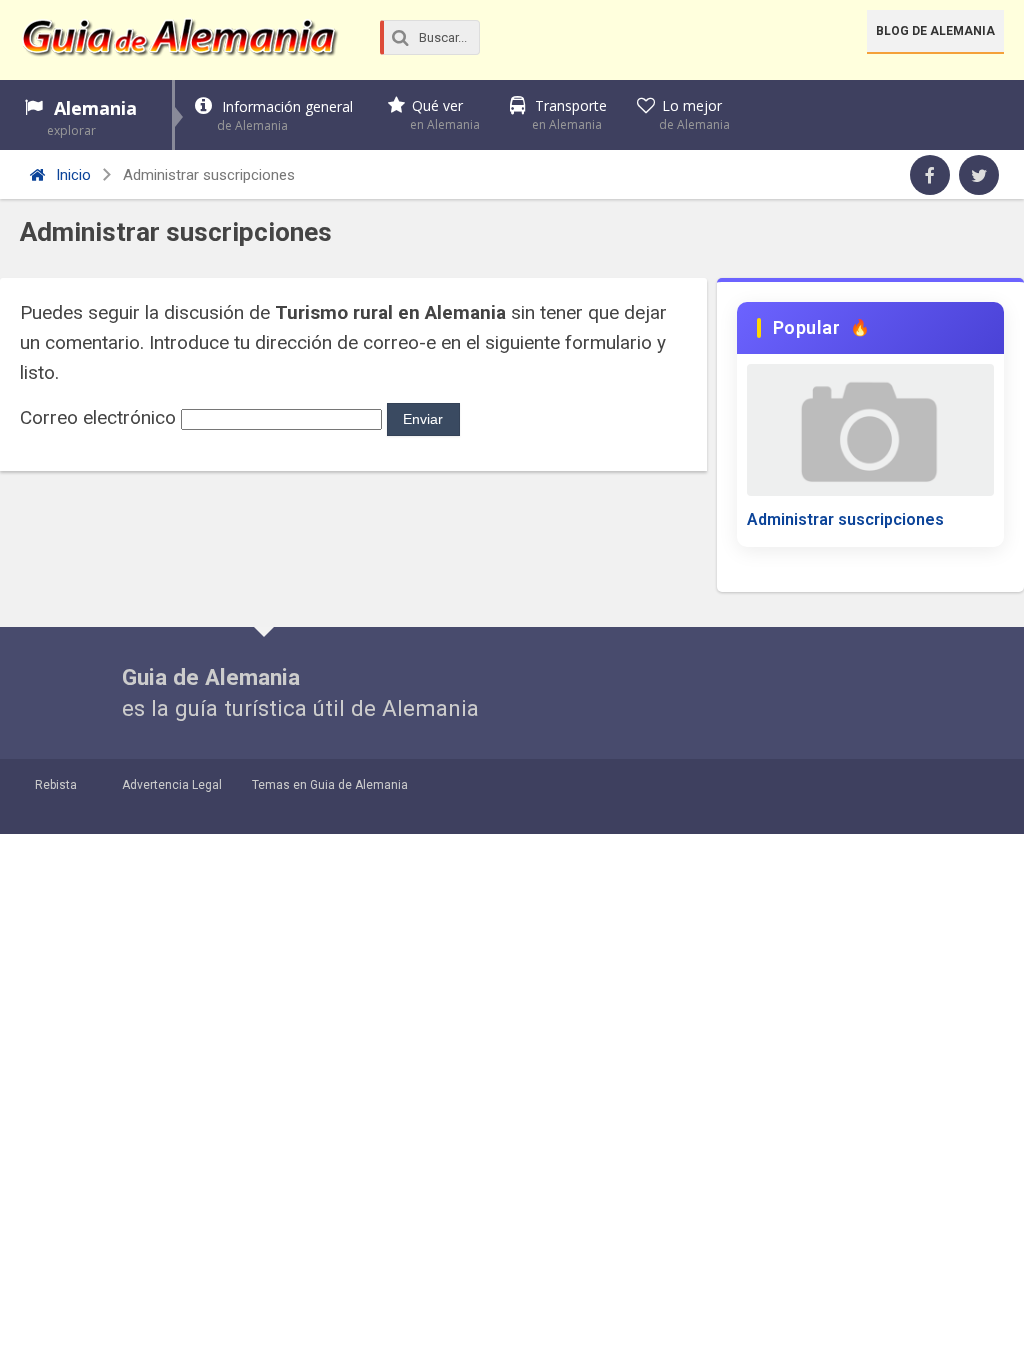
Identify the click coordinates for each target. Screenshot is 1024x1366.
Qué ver (445, 114)
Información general (285, 115)
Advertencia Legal (172, 785)
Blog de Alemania (935, 31)
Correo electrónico (98, 417)
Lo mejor (694, 114)
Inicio (71, 175)
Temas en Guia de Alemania (330, 785)
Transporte (569, 114)
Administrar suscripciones (845, 519)
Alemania (92, 117)
